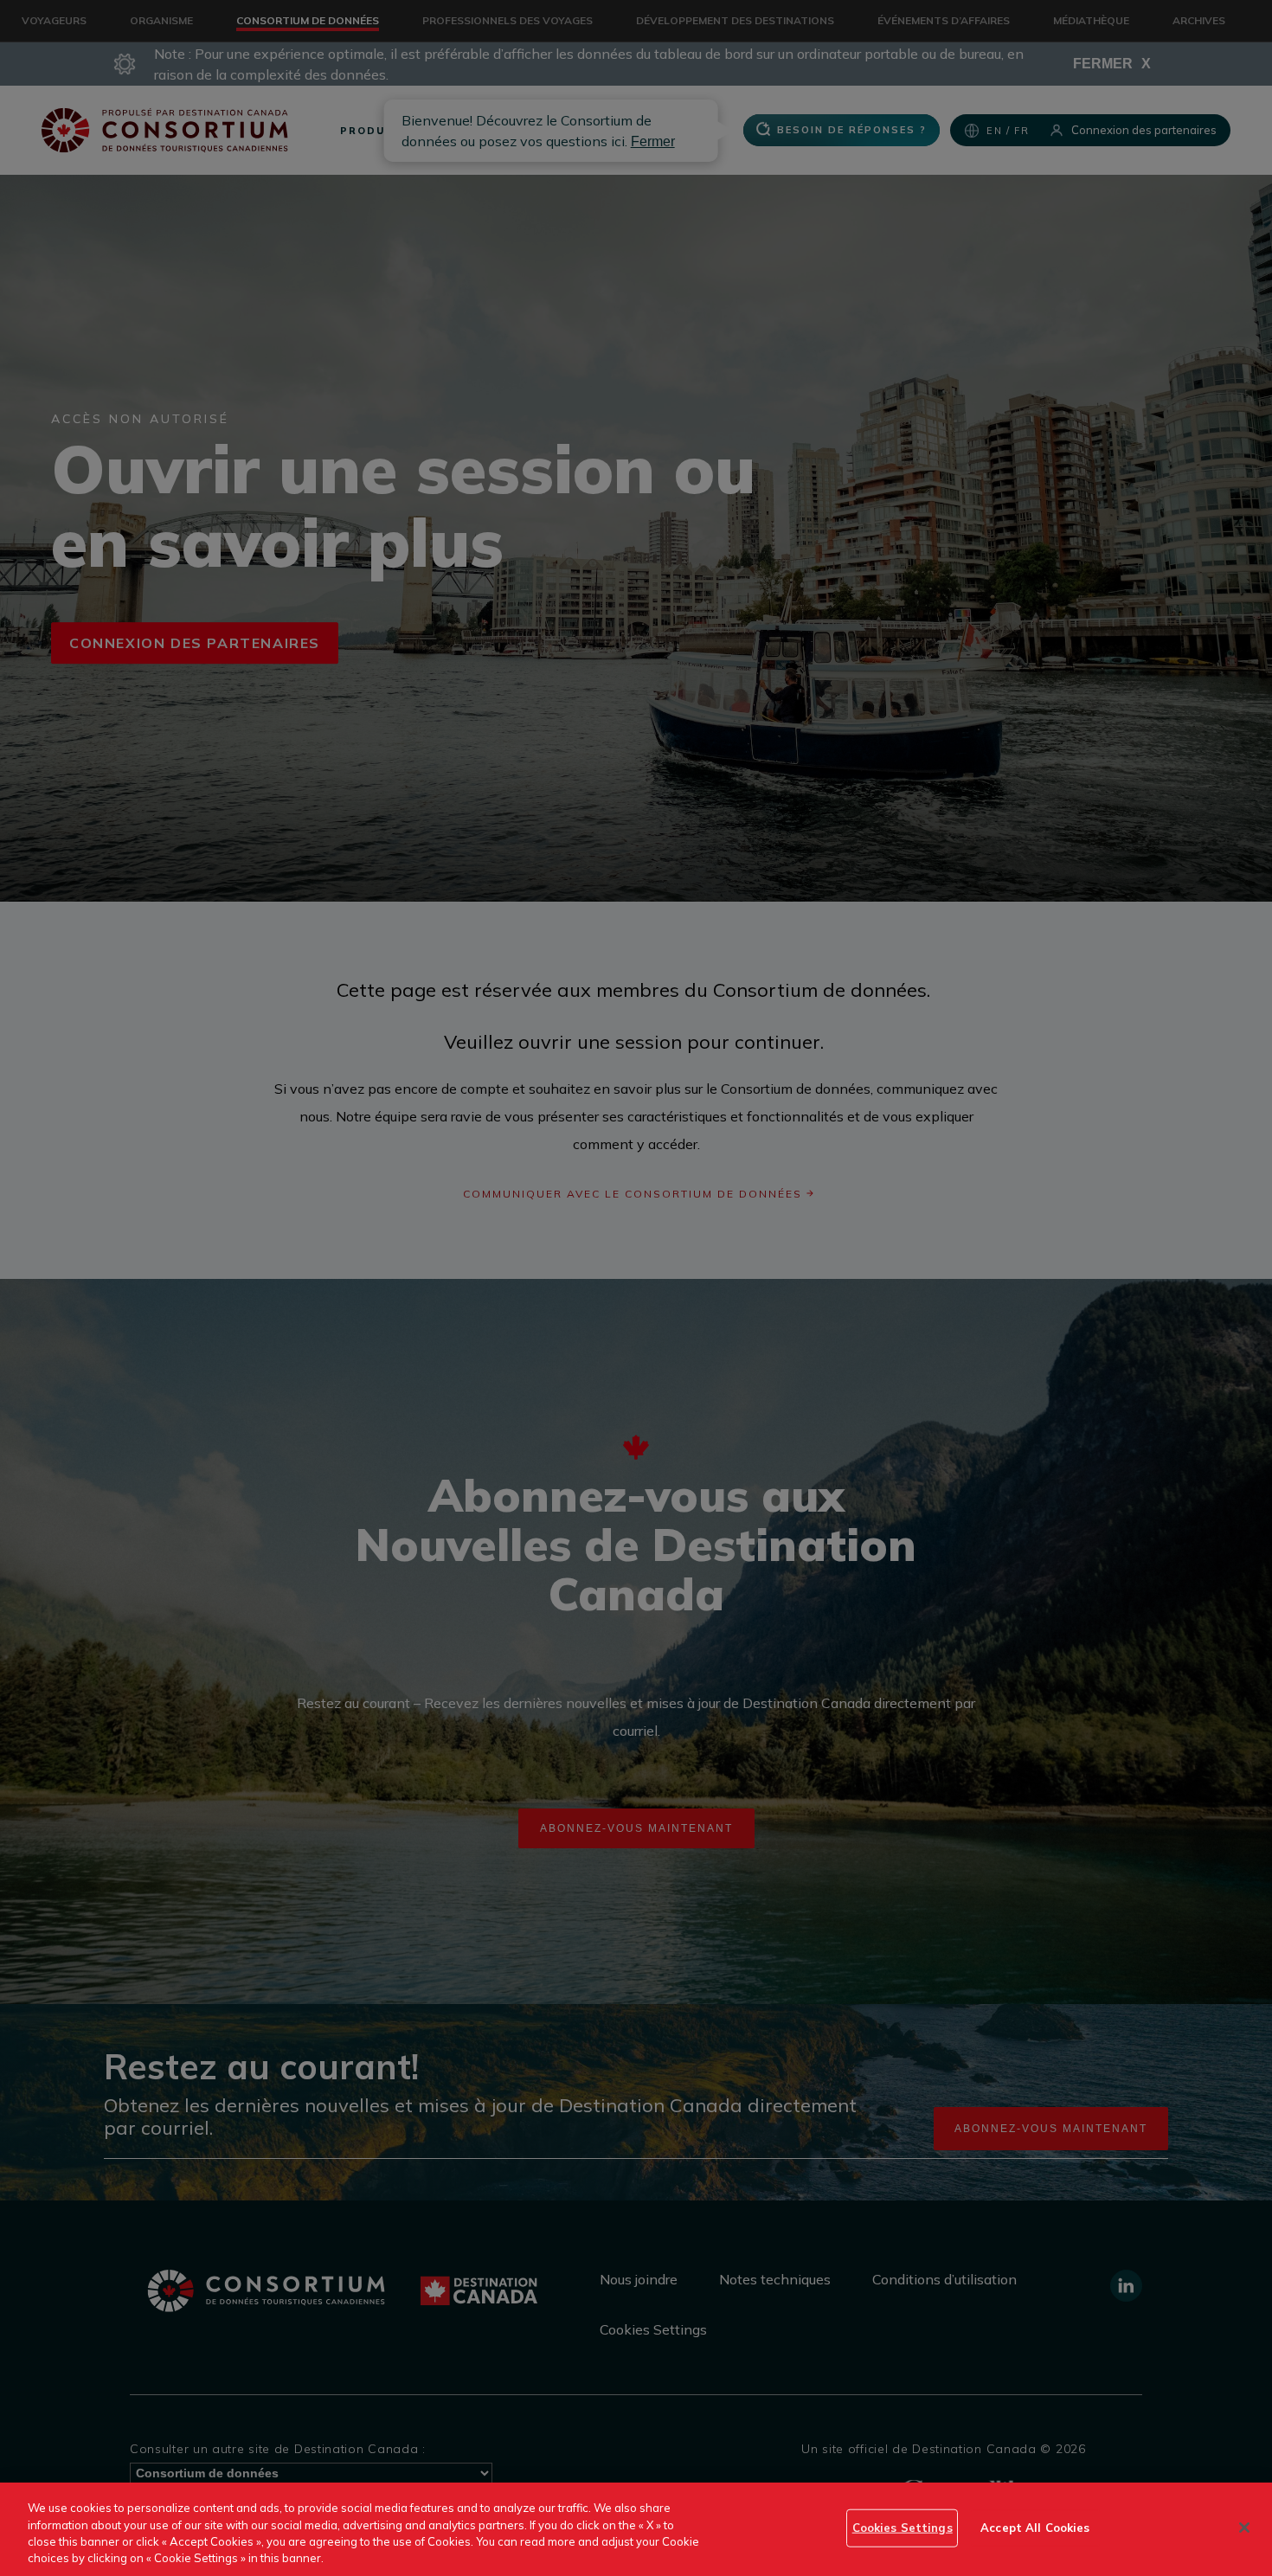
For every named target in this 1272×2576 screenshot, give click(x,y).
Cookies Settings (903, 2528)
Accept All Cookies (1035, 2528)
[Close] (1244, 2528)
